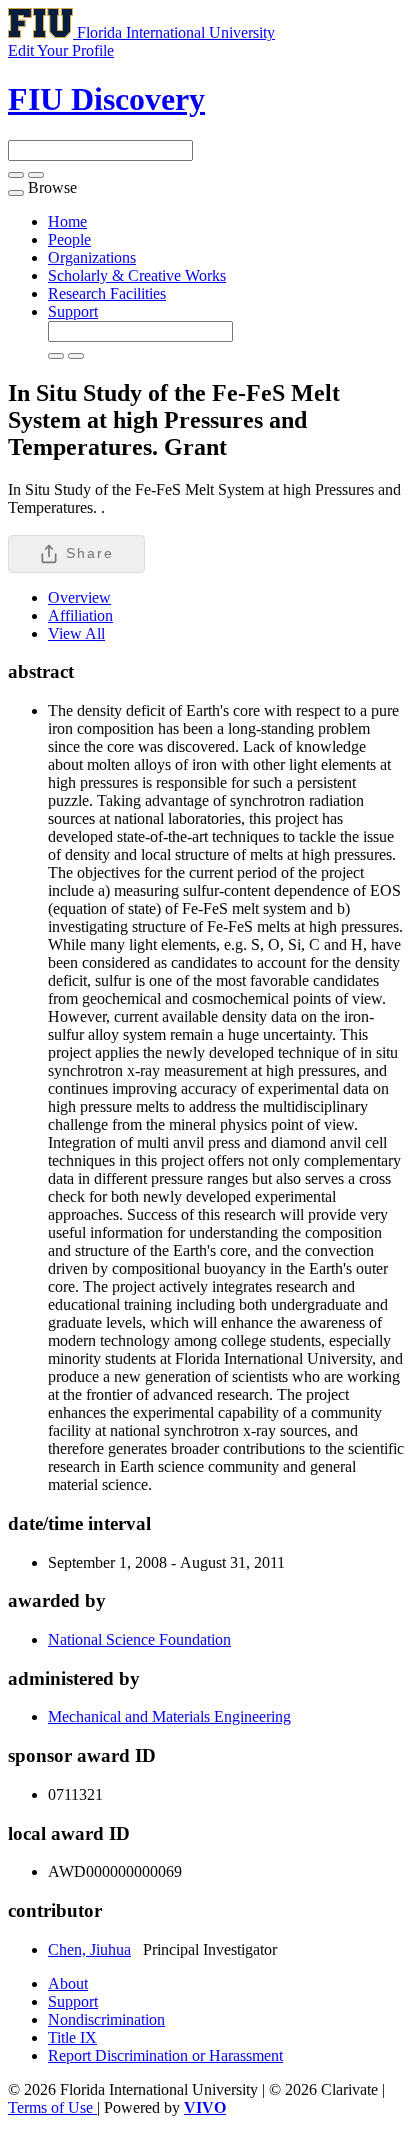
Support (73, 311)
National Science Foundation (139, 1639)
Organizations (92, 257)
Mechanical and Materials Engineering (169, 1716)
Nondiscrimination (106, 2019)
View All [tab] (76, 633)
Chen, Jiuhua (89, 1949)
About (68, 1983)
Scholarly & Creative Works (137, 275)
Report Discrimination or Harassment (165, 2055)
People (69, 239)
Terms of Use (52, 2107)
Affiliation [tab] (80, 615)
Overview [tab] (79, 597)
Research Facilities (107, 293)
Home (67, 221)
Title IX (72, 2037)
